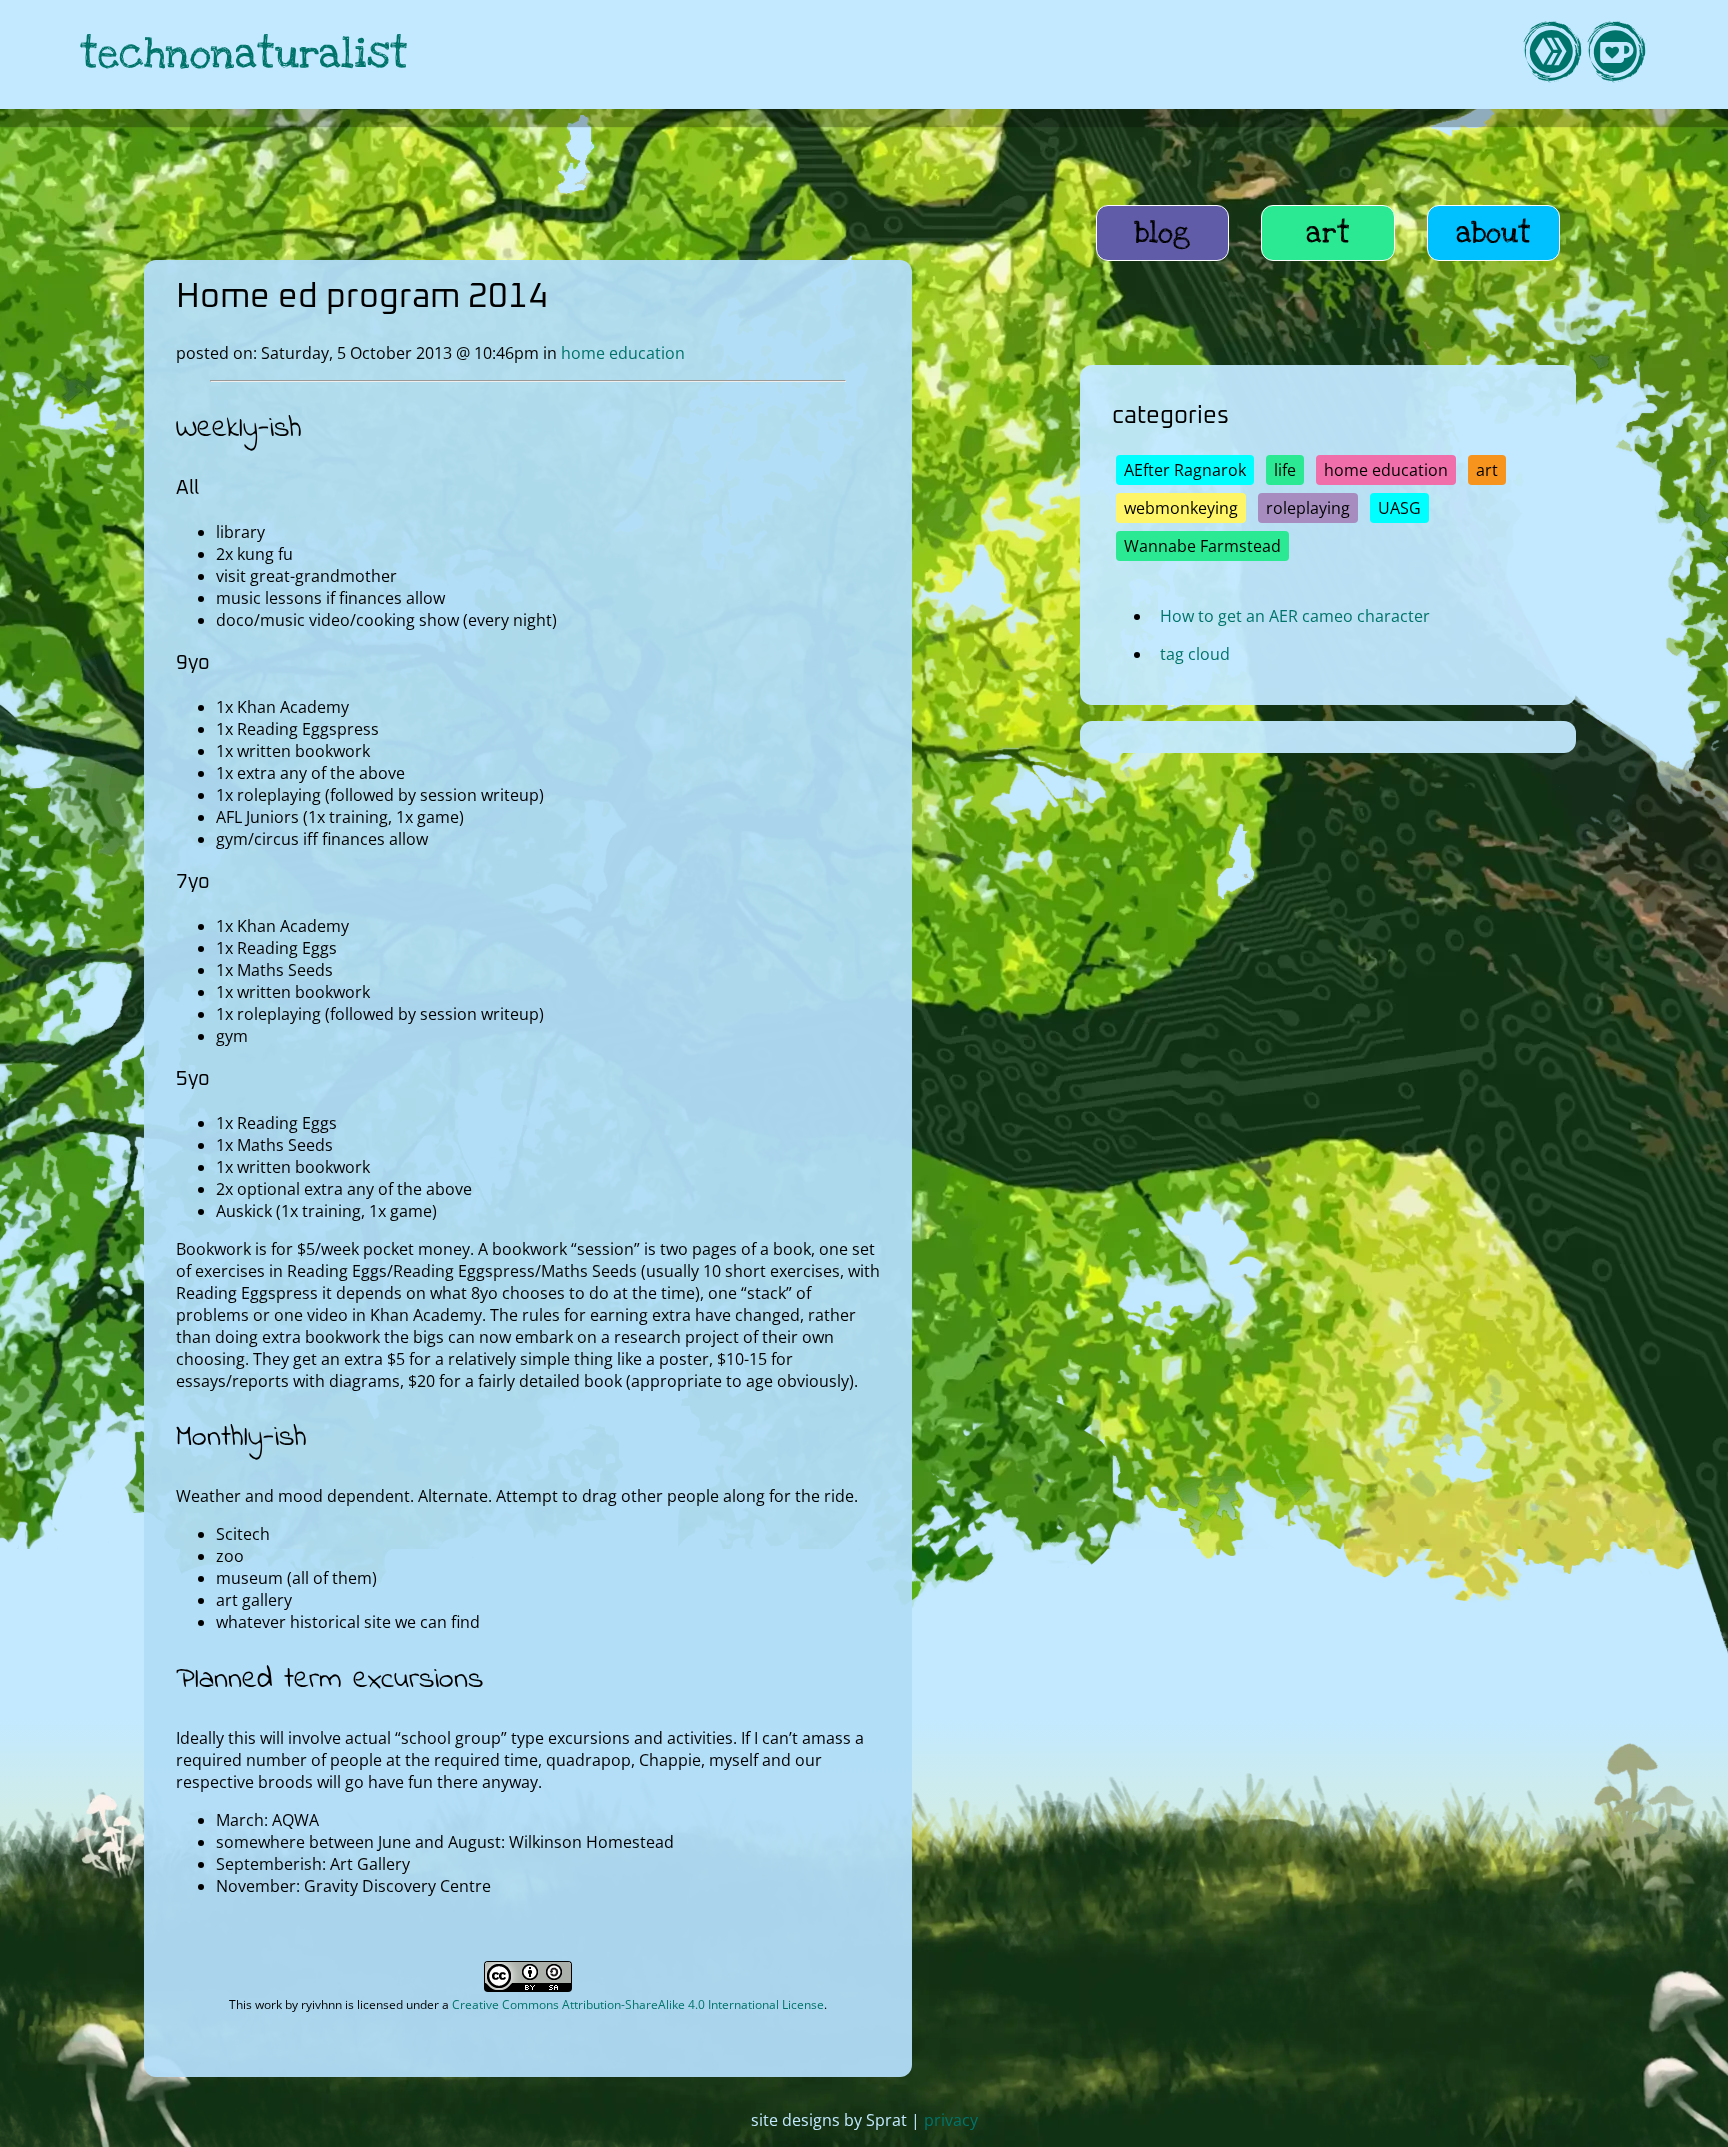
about (1493, 233)
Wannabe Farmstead (1202, 546)
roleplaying (1308, 508)
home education (623, 353)
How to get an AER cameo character (1295, 616)
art (1328, 233)
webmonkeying (1181, 508)
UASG (1399, 508)
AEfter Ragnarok (1185, 470)
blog (1162, 233)
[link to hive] (1552, 54)
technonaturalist (244, 54)
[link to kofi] (1616, 54)
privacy (951, 2120)
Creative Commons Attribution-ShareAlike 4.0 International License (638, 2004)
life (1285, 470)
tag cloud (1195, 654)
